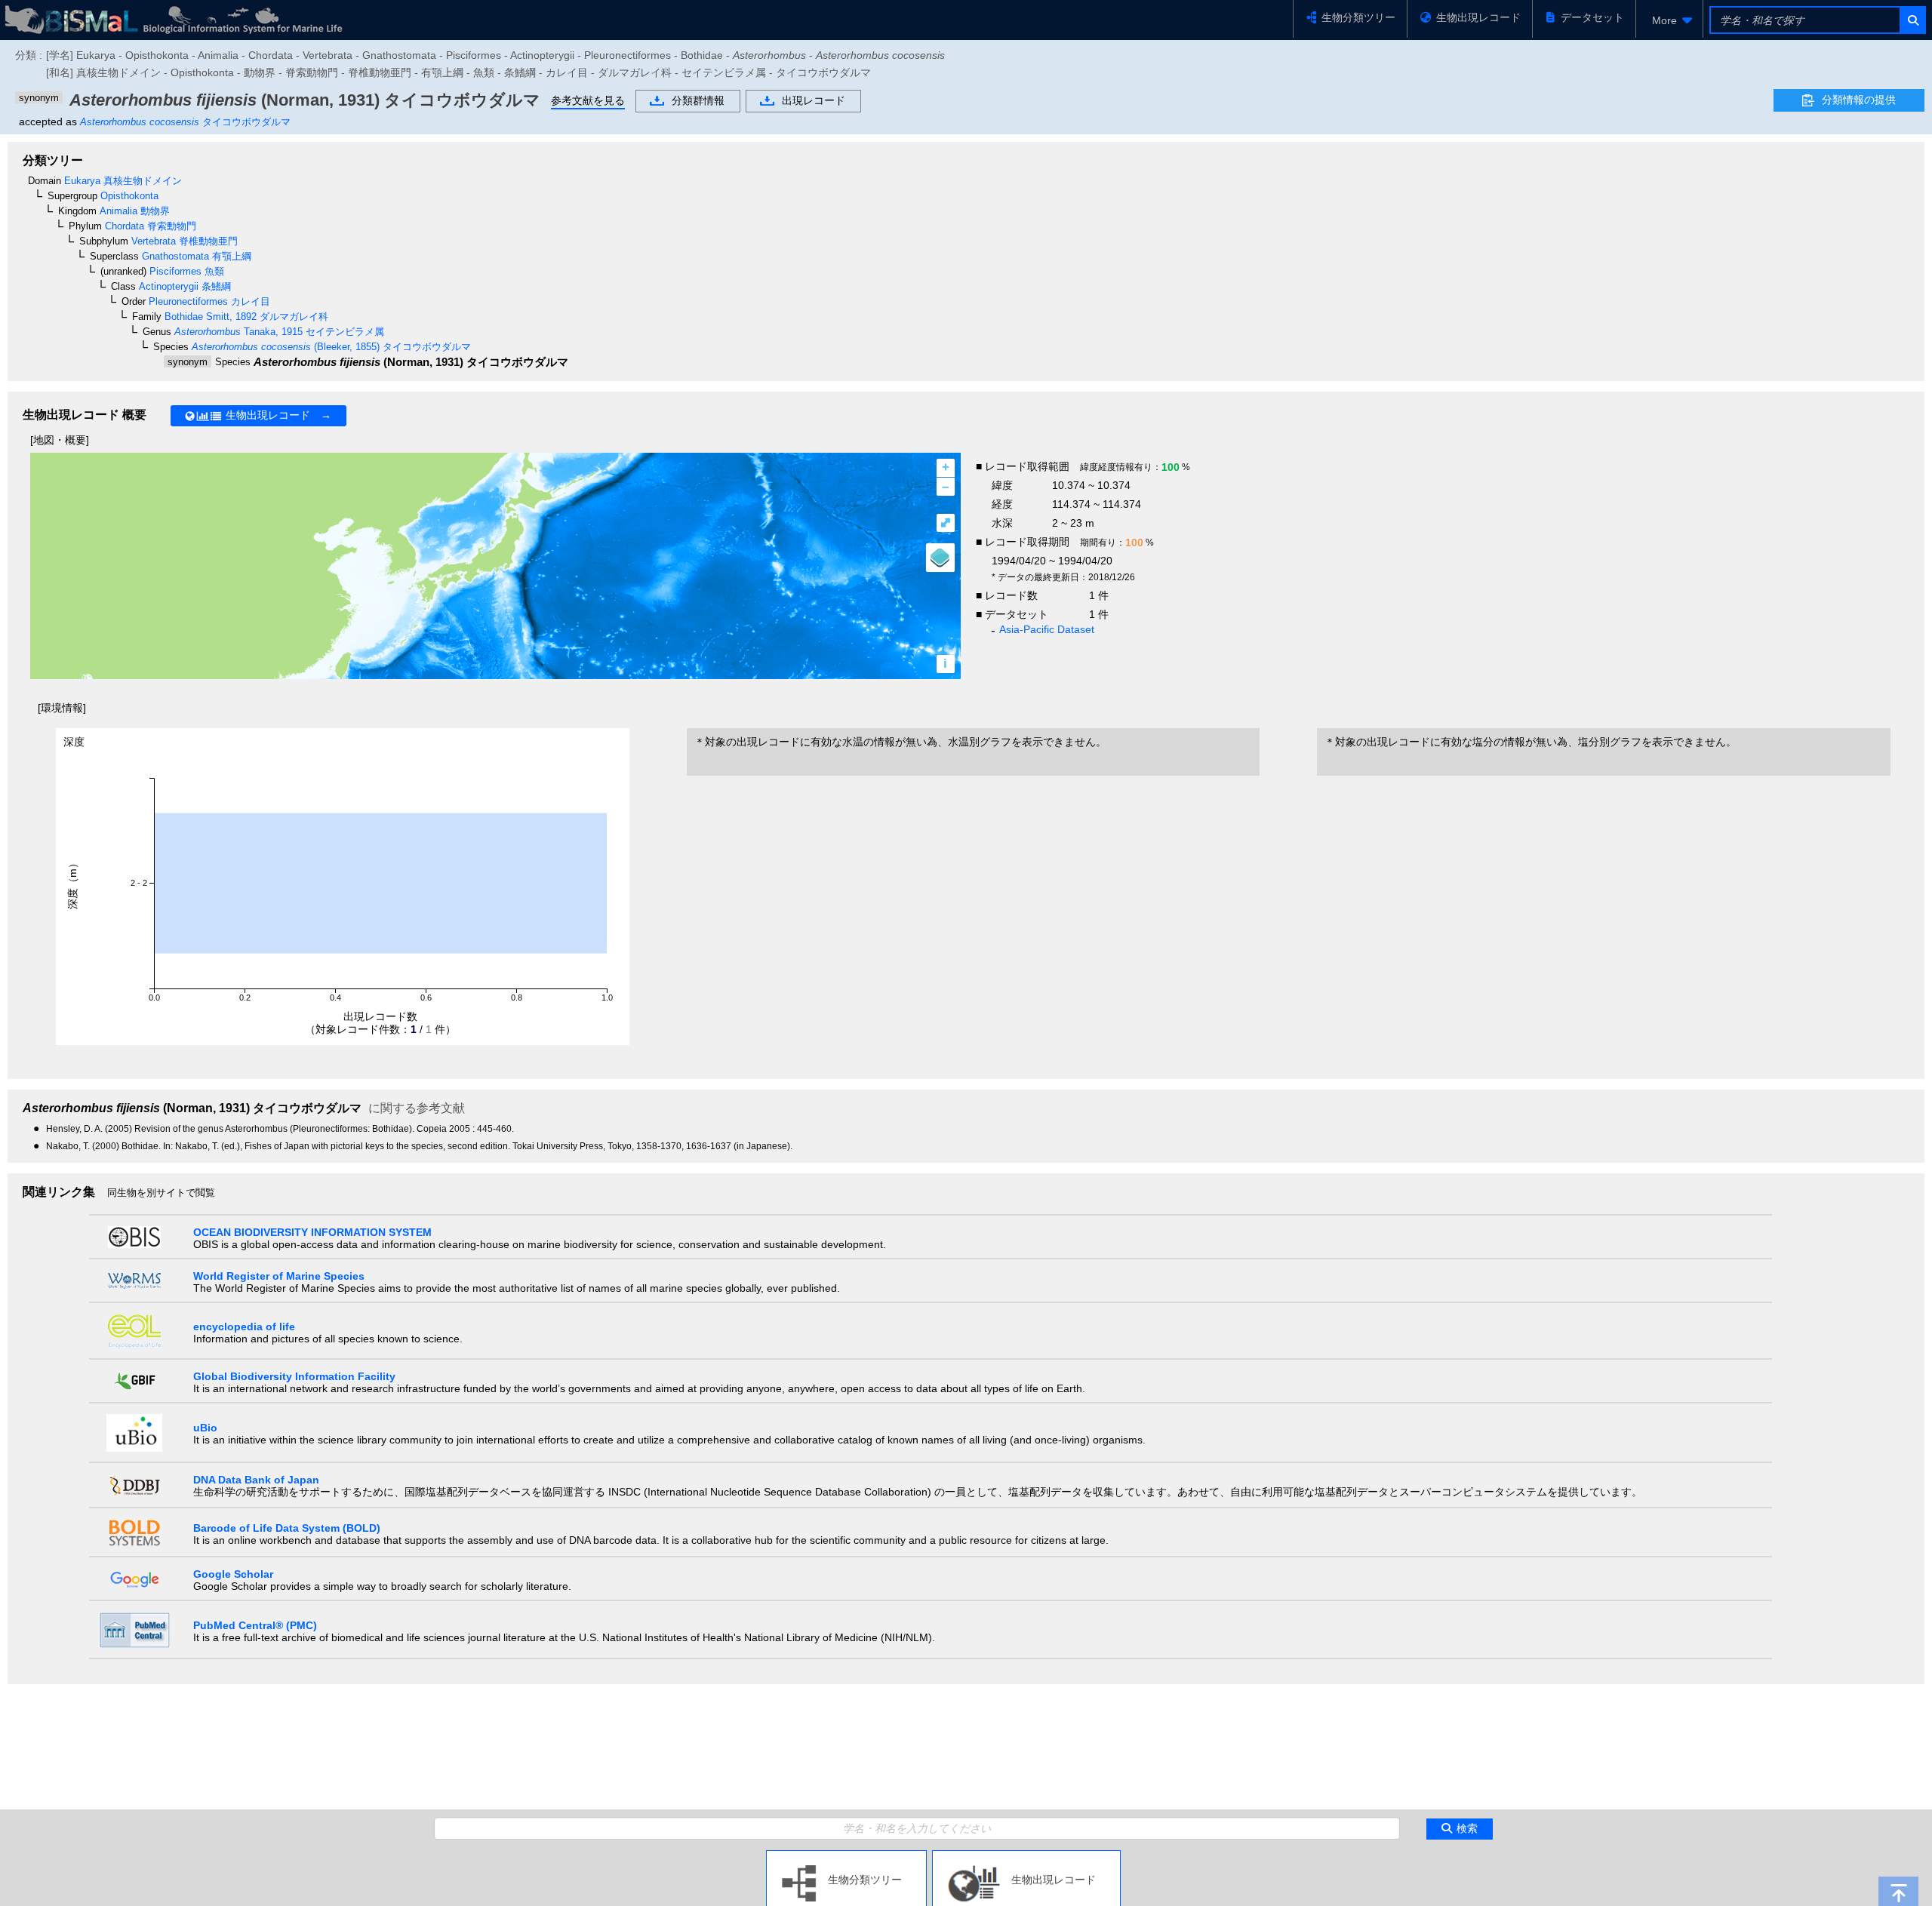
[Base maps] (940, 558)
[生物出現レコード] (1026, 1856)
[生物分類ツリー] (846, 1856)
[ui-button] (1912, 20)
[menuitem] (1669, 20)
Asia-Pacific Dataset (1047, 629)
